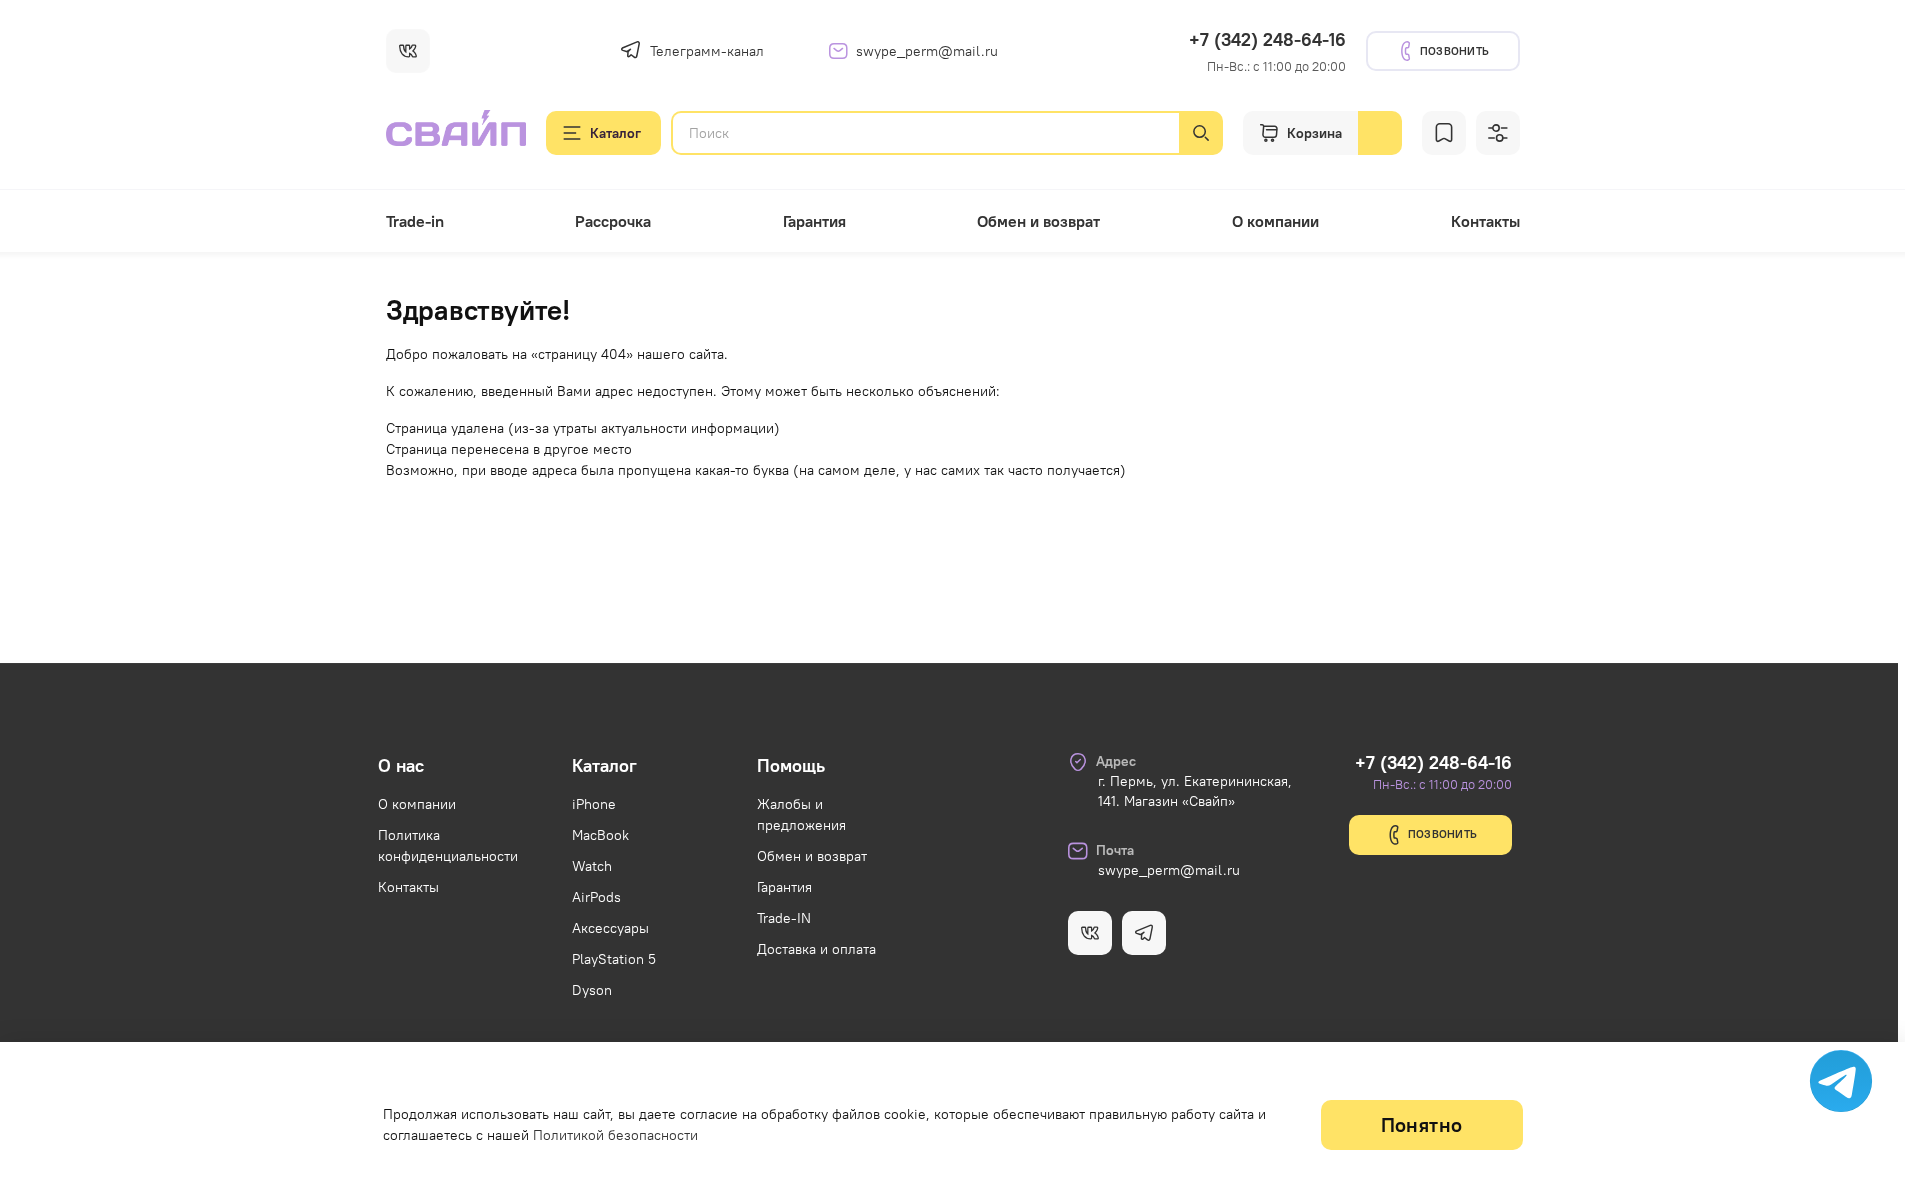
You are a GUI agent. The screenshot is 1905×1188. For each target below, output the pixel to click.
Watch (592, 866)
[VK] (408, 51)
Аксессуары (610, 928)
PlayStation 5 (614, 959)
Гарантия (814, 221)
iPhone (594, 804)
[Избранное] (1444, 133)
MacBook (600, 835)
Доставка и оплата (816, 949)
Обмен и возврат (1038, 221)
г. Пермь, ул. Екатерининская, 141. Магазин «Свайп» (1195, 791)
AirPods (596, 897)
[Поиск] (1201, 133)
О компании (1275, 221)
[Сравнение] (1498, 133)
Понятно (1422, 1124)
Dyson (592, 990)
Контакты (1485, 221)
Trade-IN (784, 918)
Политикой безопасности (615, 1135)
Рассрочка (613, 221)
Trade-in (415, 221)
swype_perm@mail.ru (927, 51)
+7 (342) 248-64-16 (1267, 39)
